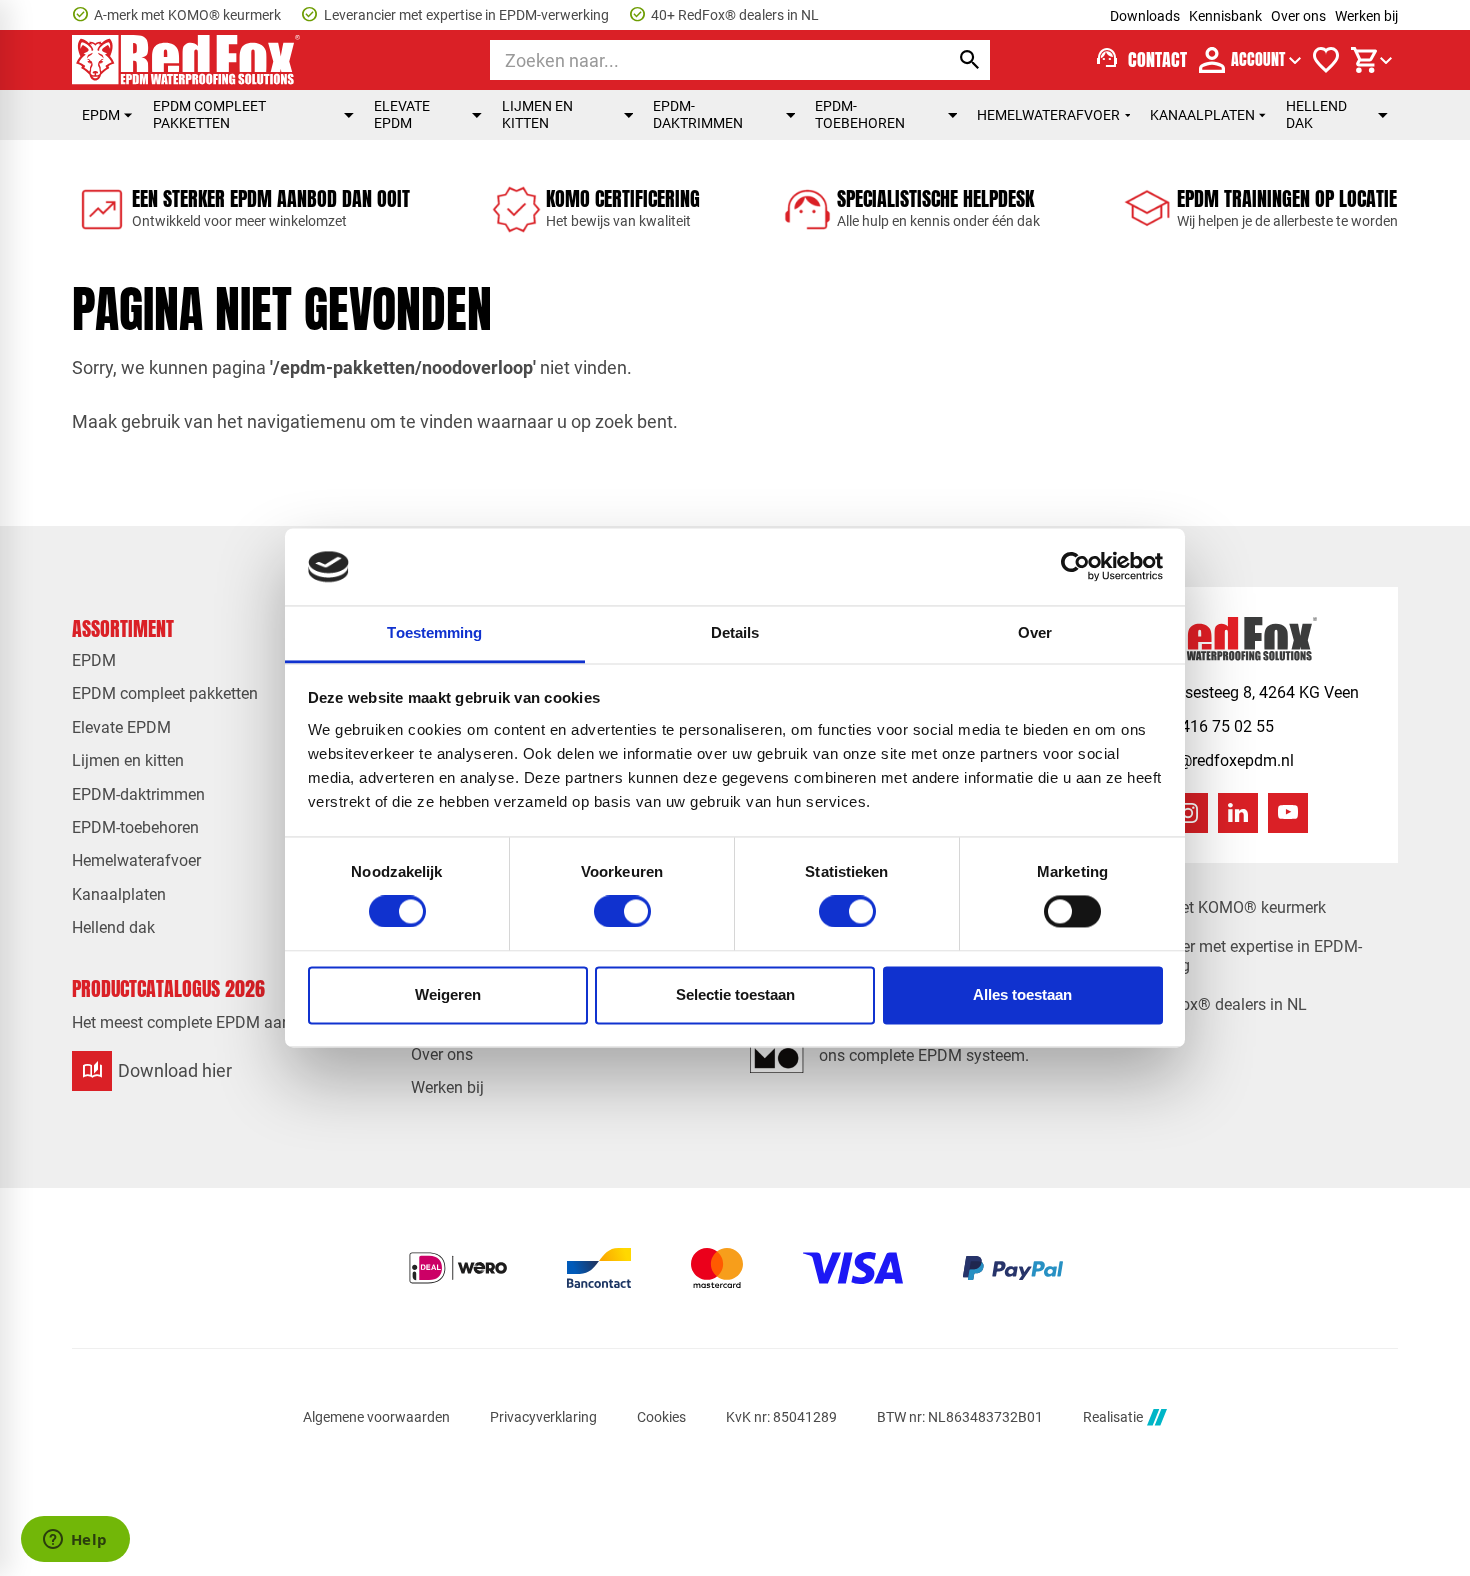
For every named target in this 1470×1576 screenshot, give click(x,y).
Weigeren (448, 994)
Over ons (1298, 16)
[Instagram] (1188, 813)
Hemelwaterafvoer (1048, 115)
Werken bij (1366, 16)
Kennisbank (1225, 16)
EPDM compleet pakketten (209, 114)
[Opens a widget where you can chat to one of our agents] (75, 1541)
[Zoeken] (970, 60)
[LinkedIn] (1238, 813)
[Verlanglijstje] (1326, 60)
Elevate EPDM (402, 114)
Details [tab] (735, 632)
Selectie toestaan (735, 994)
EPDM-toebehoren (860, 114)
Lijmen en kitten (537, 114)
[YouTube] (1288, 813)
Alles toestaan (1022, 994)
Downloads (1145, 16)
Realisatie (1113, 1417)
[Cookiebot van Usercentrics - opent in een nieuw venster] (1075, 567)
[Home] (186, 60)
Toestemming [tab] (434, 632)
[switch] (622, 912)
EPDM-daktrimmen (698, 114)
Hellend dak (1316, 114)
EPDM (101, 115)
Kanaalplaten (1202, 115)
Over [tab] (1035, 632)
